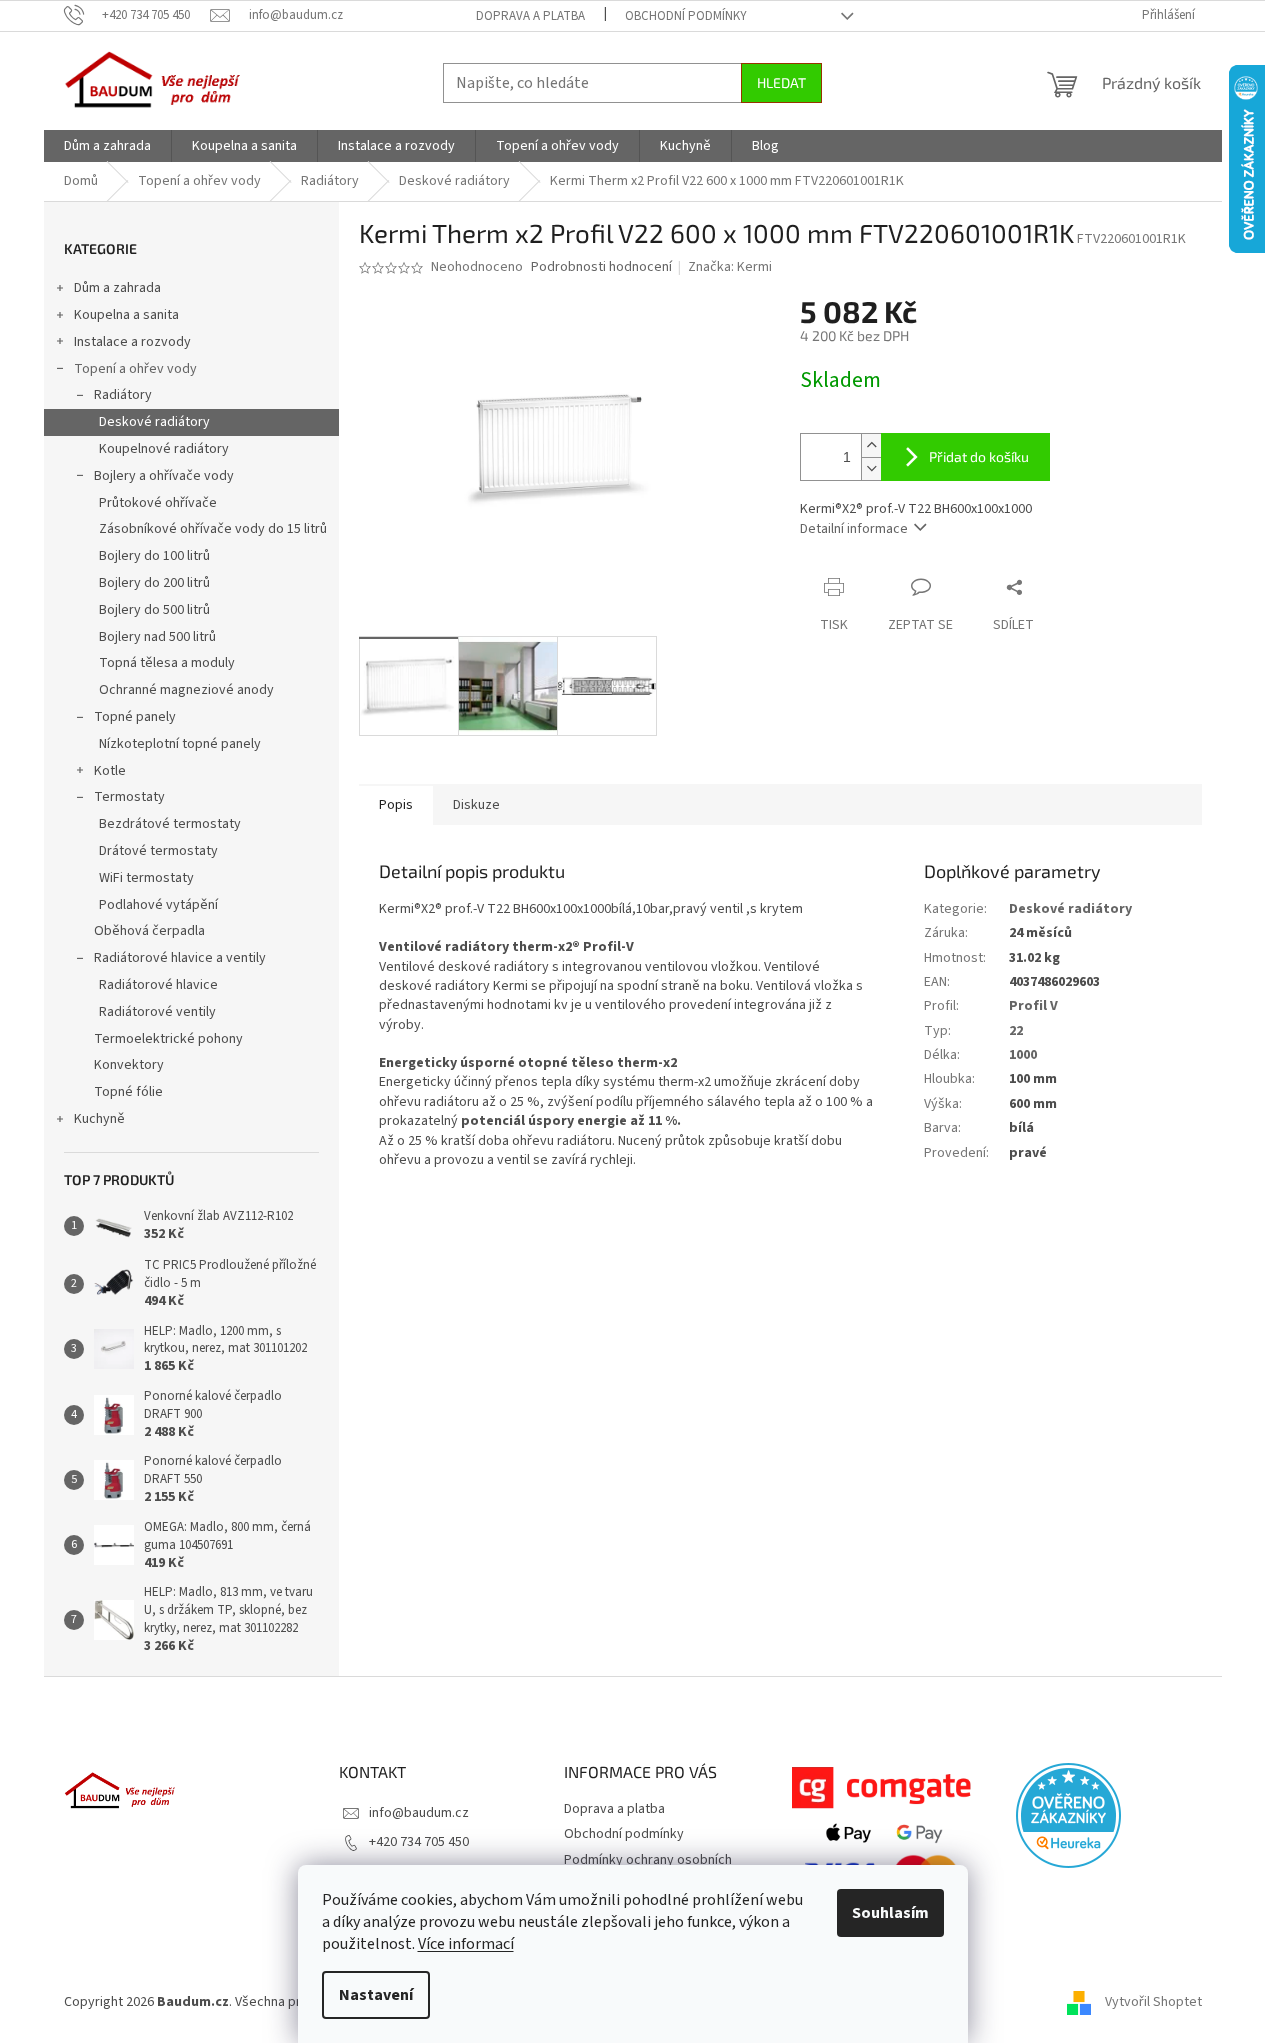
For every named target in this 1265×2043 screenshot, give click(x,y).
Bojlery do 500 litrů (154, 610)
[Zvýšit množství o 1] (871, 445)
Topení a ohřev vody (135, 369)
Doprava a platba (530, 16)
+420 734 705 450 (419, 1842)
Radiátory (123, 395)
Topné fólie (128, 1092)
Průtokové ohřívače (158, 503)
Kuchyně (99, 1119)
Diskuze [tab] (476, 805)
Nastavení (376, 1995)
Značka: (730, 267)
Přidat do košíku (979, 456)
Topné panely (135, 717)
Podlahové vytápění (158, 905)
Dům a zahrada (117, 288)
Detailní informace (854, 529)
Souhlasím (890, 1913)
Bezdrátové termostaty (170, 824)
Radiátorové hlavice (158, 985)
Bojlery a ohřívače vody (164, 476)
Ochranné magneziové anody (186, 690)
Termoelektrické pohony (168, 1039)
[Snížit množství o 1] (871, 468)
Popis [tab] (396, 805)
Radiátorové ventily (157, 1012)
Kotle (110, 771)
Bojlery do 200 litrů (154, 583)
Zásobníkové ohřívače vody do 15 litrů (213, 529)
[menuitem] (107, 146)
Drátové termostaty (158, 851)
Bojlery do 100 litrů (154, 556)
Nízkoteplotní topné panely (180, 744)
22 (1016, 1031)
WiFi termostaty (146, 878)
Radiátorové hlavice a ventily (180, 958)
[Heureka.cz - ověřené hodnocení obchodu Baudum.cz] (1068, 1815)
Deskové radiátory (154, 422)
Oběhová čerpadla (149, 931)
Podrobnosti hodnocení (601, 267)
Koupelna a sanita (126, 315)
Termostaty (129, 797)
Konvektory (129, 1065)
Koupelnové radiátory (164, 449)
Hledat (781, 82)
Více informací (466, 1944)
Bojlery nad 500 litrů (157, 637)
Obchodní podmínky (686, 16)
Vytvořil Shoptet (1153, 2002)
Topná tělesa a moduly (167, 663)
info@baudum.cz (419, 1813)
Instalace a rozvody (132, 342)
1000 (1023, 1055)
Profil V (1033, 1006)
